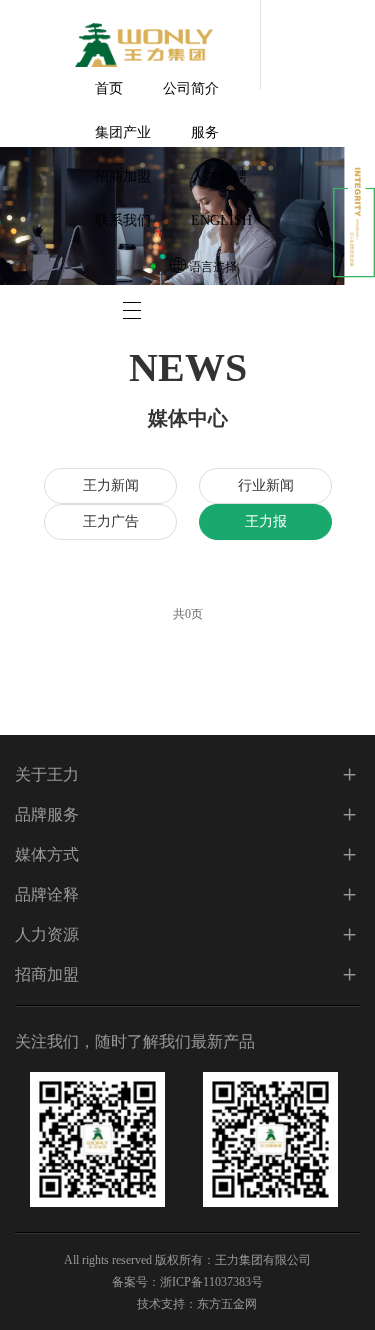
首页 (109, 88)
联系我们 (123, 220)
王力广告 (110, 521)
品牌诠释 (47, 894)
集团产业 (123, 132)
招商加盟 (123, 176)
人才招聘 (219, 176)
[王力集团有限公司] (144, 45)
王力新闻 (110, 485)
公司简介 (191, 88)
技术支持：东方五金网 (197, 1304)
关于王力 (47, 774)
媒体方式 (47, 854)
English (221, 220)
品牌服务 (47, 814)
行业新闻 (265, 485)
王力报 (265, 521)
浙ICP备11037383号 (211, 1282)
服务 (205, 132)
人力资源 (47, 934)
